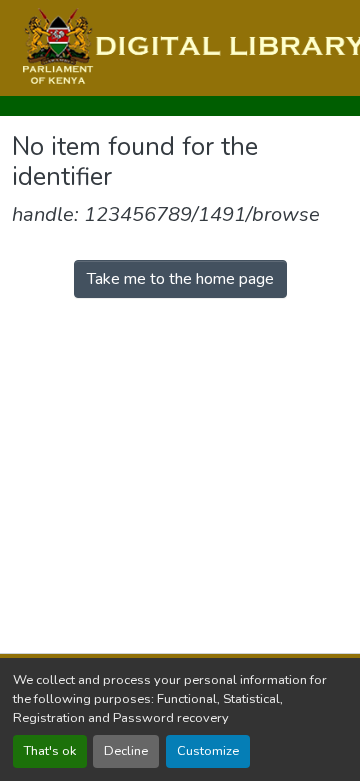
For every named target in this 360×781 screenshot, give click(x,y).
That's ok (50, 751)
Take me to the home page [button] (180, 279)
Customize (208, 751)
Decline (126, 751)
